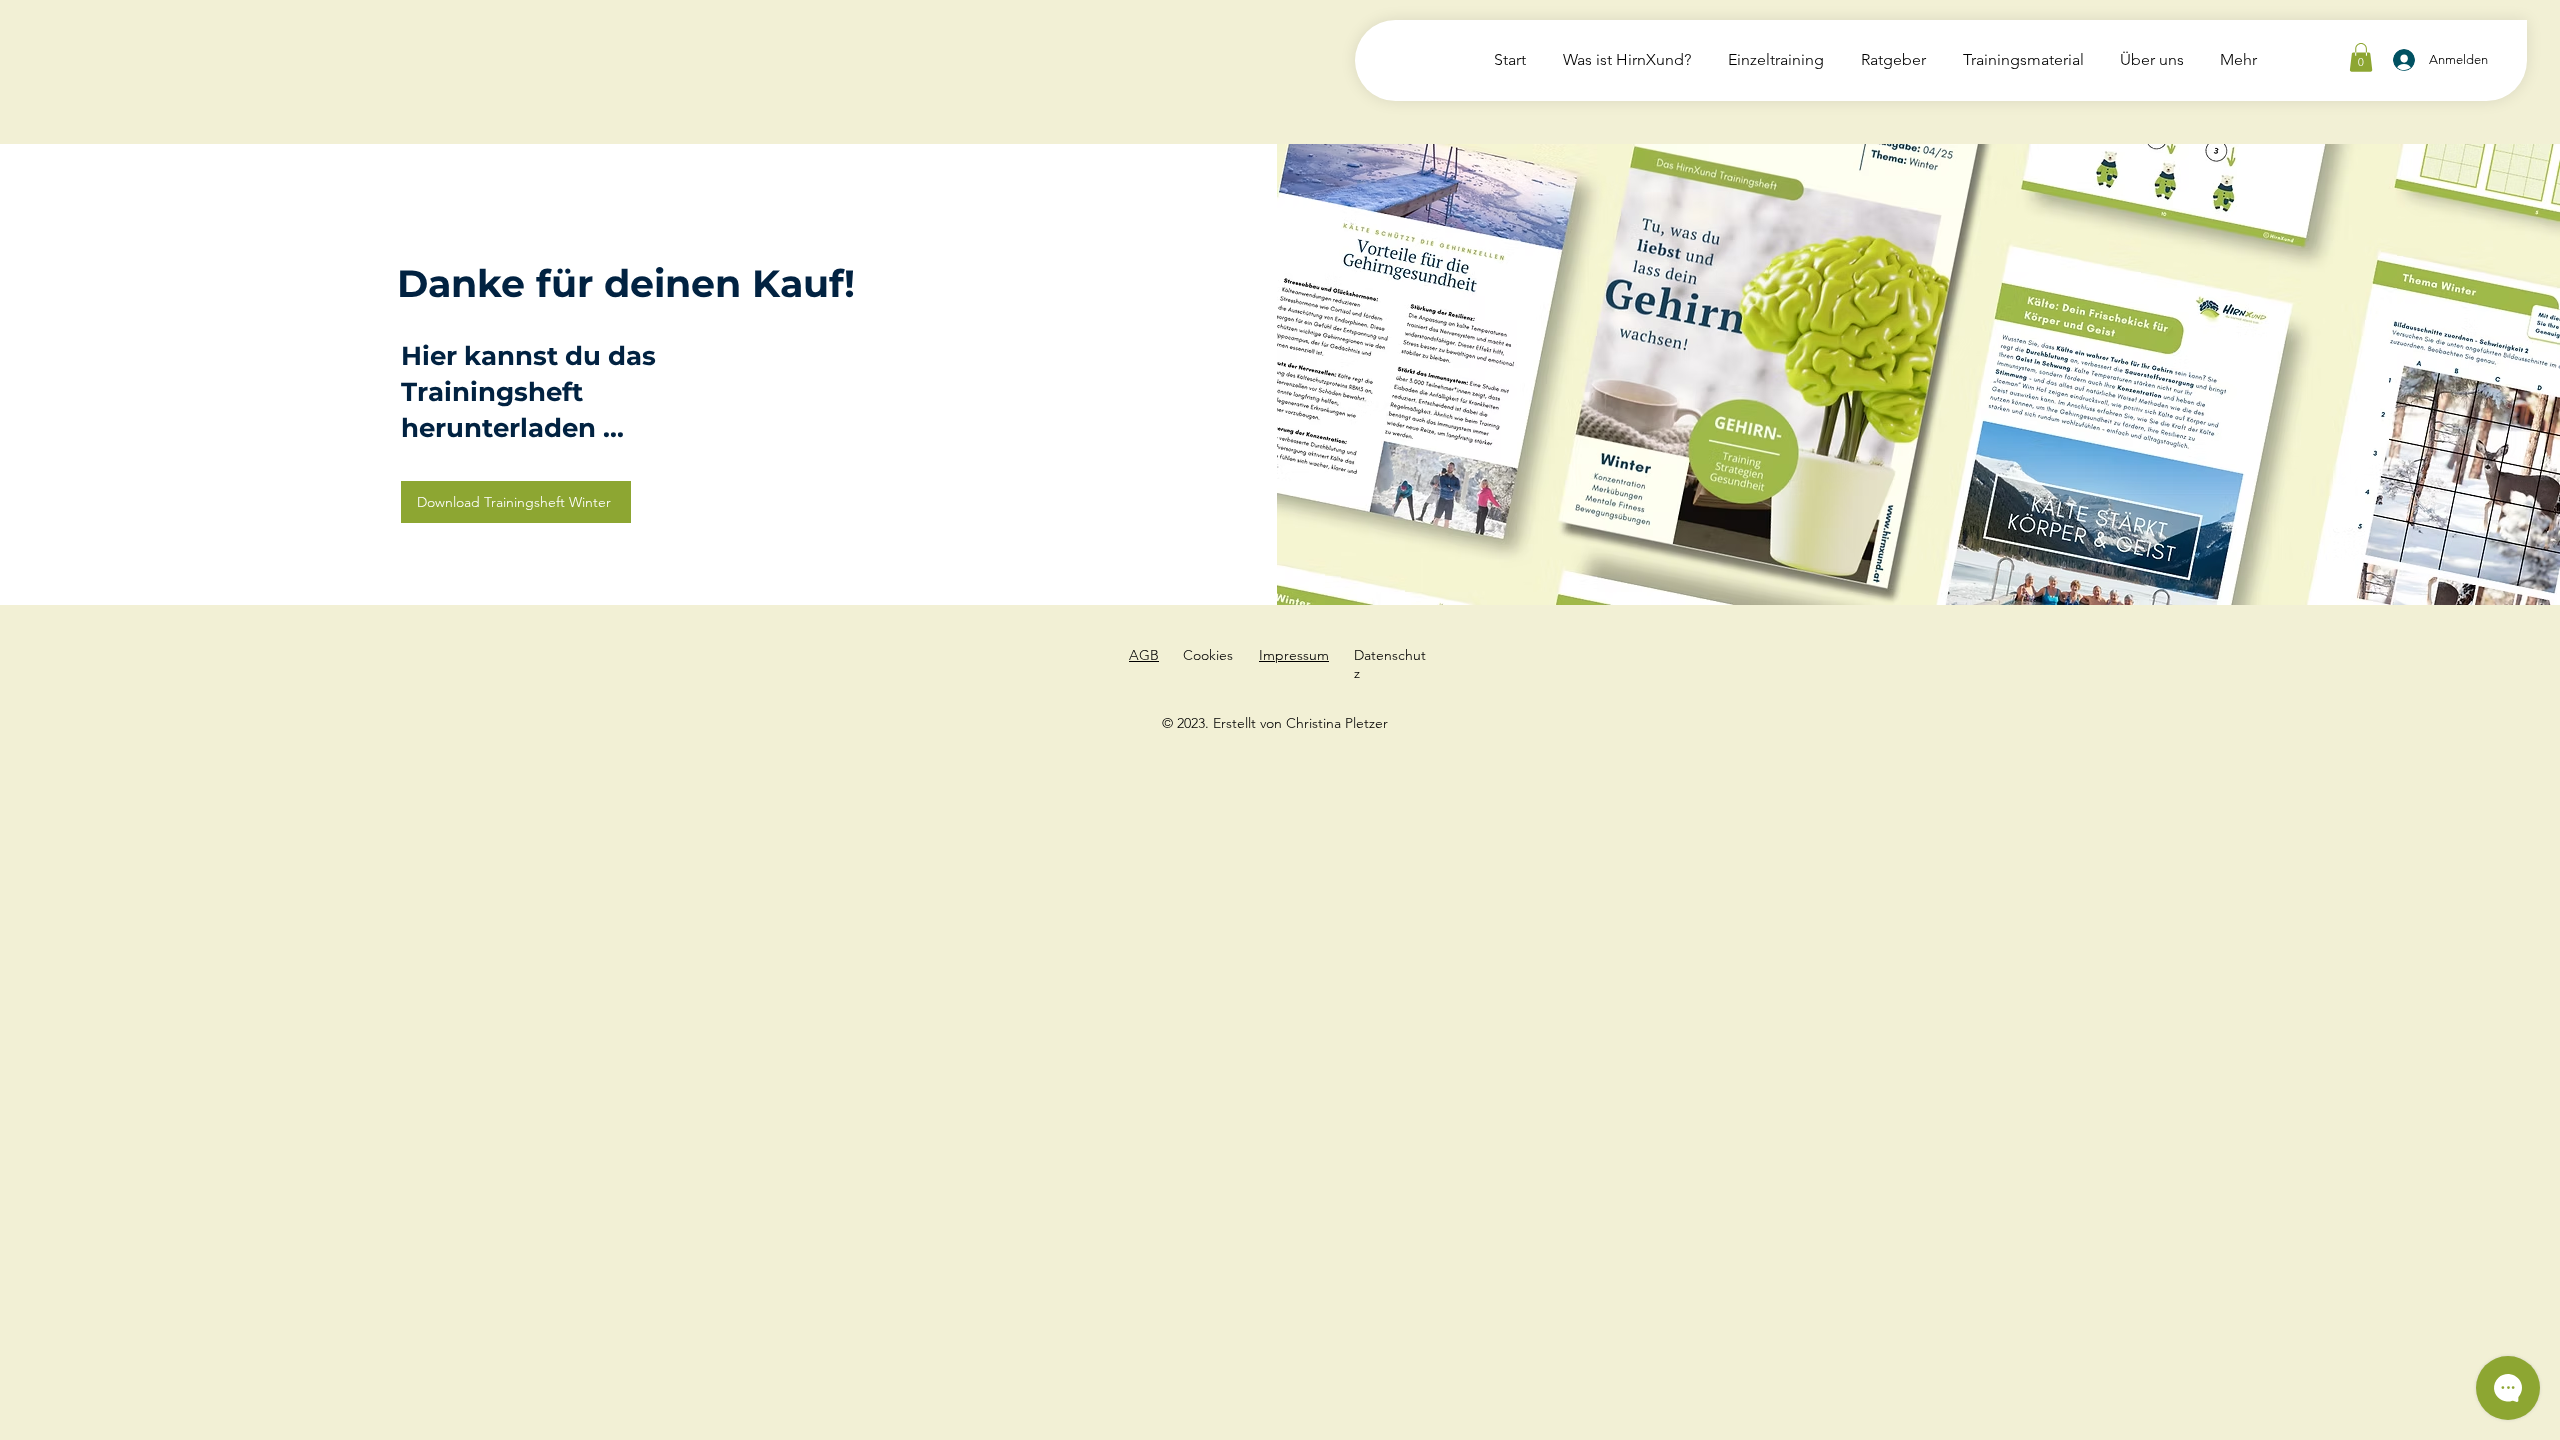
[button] (2361, 57)
